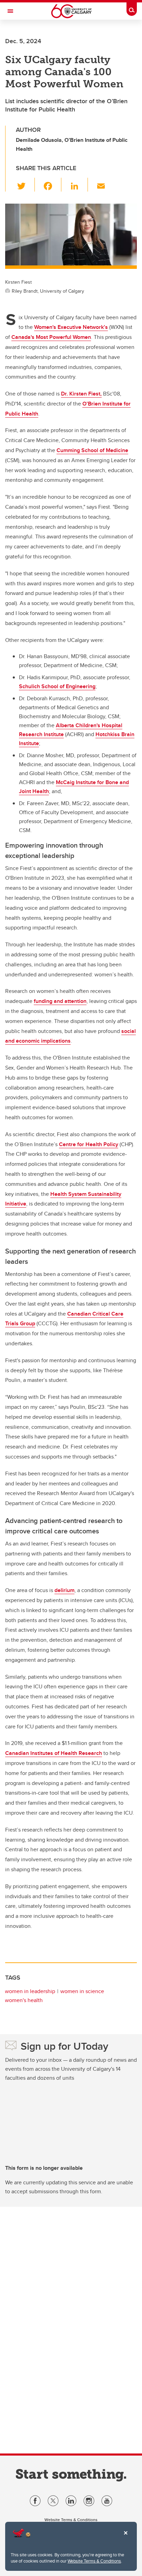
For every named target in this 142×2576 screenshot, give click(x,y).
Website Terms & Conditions (94, 2561)
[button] (25, 185)
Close (125, 2538)
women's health (24, 2000)
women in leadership (30, 1991)
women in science (82, 1991)
